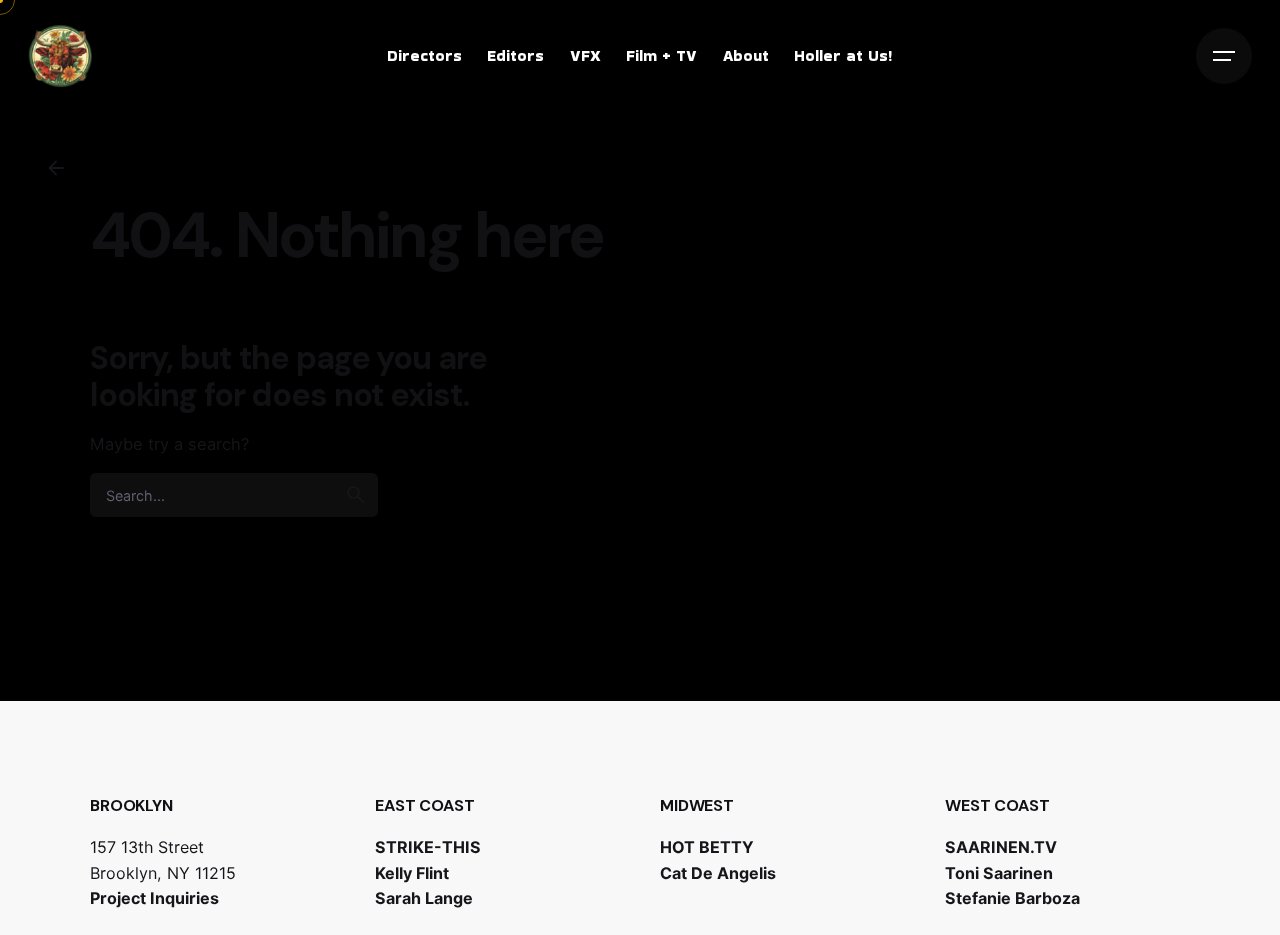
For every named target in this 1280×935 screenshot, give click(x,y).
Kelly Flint (412, 873)
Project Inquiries (154, 898)
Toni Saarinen (999, 873)
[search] (356, 495)
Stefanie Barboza (1012, 898)
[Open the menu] (1224, 56)
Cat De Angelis (718, 873)
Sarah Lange (424, 898)
